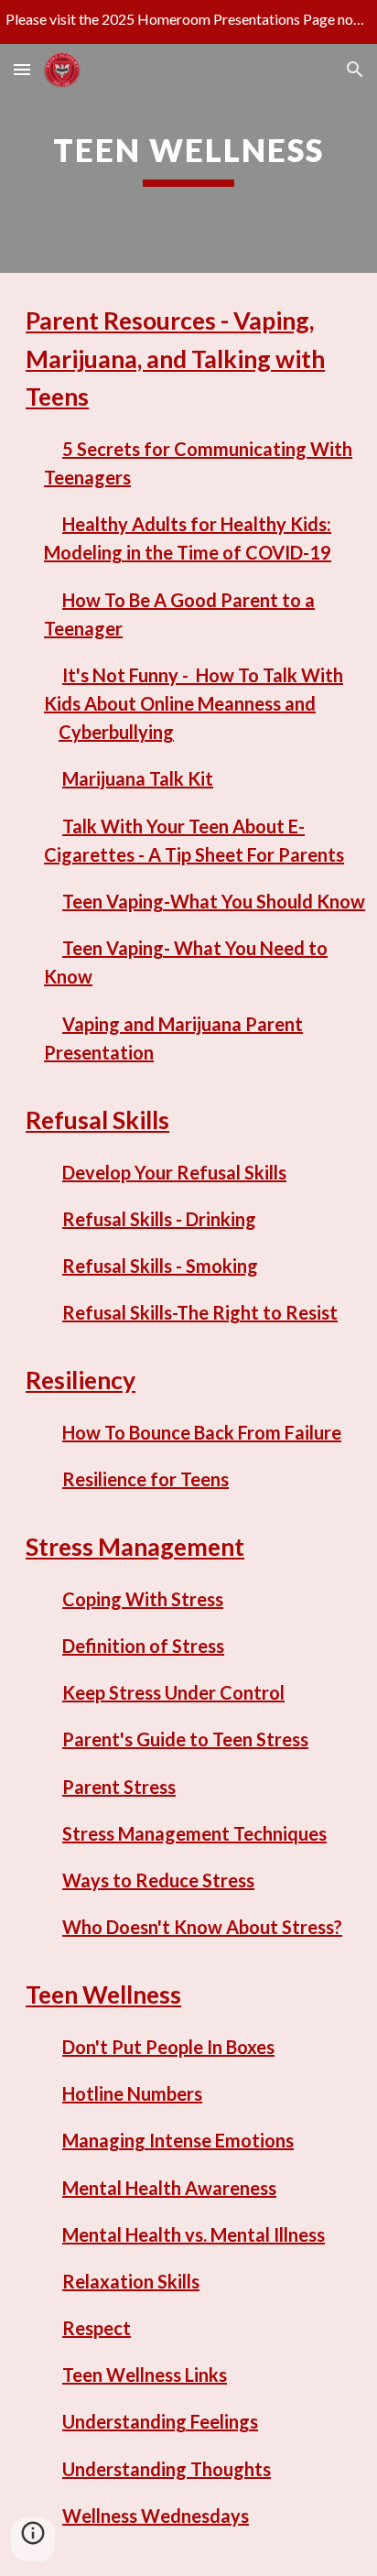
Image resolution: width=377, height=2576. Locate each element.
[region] (188, 22)
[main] (188, 158)
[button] (22, 69)
